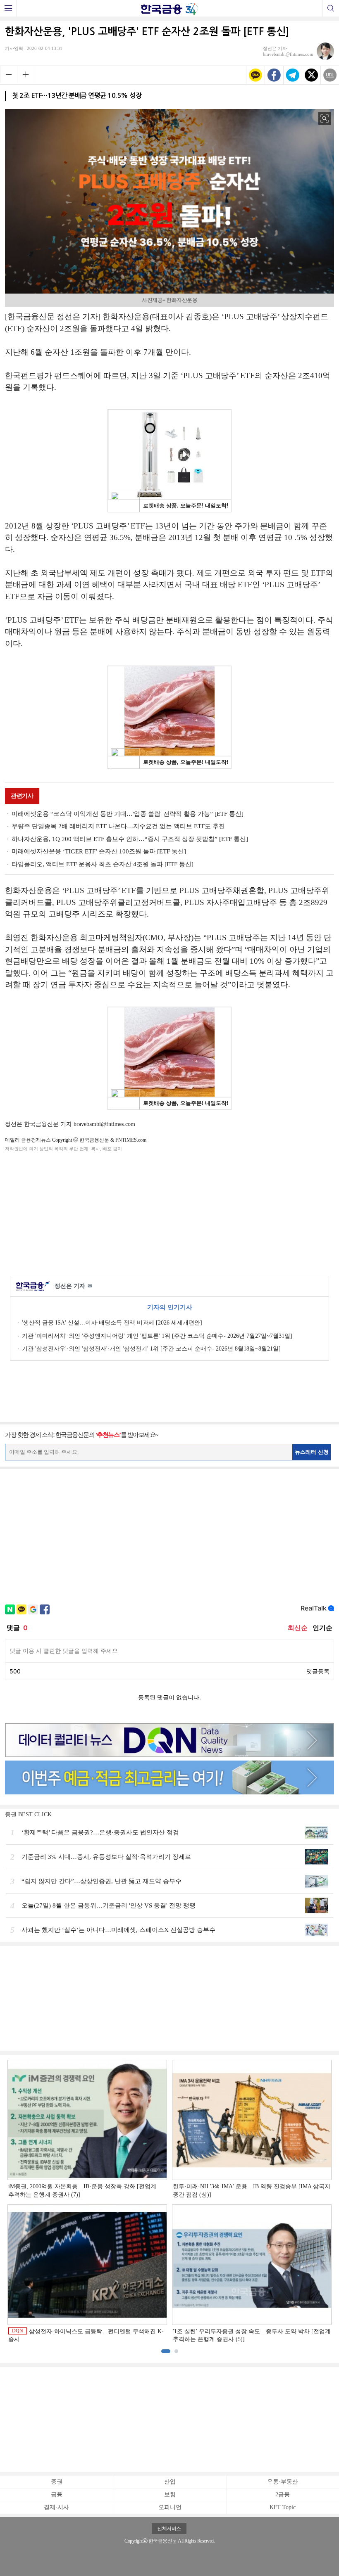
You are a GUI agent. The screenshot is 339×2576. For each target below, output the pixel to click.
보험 (170, 2494)
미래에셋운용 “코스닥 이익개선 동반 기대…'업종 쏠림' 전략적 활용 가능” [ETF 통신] (128, 814)
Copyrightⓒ (136, 2541)
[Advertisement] (169, 1212)
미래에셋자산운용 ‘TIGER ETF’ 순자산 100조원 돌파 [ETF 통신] (99, 851)
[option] (169, 2202)
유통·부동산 (283, 2482)
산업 (170, 2482)
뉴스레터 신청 (312, 1452)
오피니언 (170, 2507)
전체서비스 (169, 2529)
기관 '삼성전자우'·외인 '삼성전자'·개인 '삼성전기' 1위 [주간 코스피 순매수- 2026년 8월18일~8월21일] (151, 1349)
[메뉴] (8, 8)
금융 (57, 2494)
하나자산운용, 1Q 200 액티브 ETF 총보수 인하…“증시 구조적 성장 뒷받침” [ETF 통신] (130, 839)
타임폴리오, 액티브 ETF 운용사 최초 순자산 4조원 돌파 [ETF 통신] (103, 864)
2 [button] (176, 2351)
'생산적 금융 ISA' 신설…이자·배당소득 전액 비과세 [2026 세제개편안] (112, 1323)
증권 (57, 2482)
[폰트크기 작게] (8, 74)
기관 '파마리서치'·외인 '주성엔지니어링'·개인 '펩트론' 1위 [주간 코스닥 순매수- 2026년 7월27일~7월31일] (157, 1336)
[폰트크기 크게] (26, 74)
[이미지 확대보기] (325, 118)
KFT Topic (283, 2507)
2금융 (283, 2494)
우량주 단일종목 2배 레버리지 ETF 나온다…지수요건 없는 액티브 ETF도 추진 (118, 826)
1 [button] (166, 2351)
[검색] (331, 8)
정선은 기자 (73, 1286)
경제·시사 (56, 2507)
